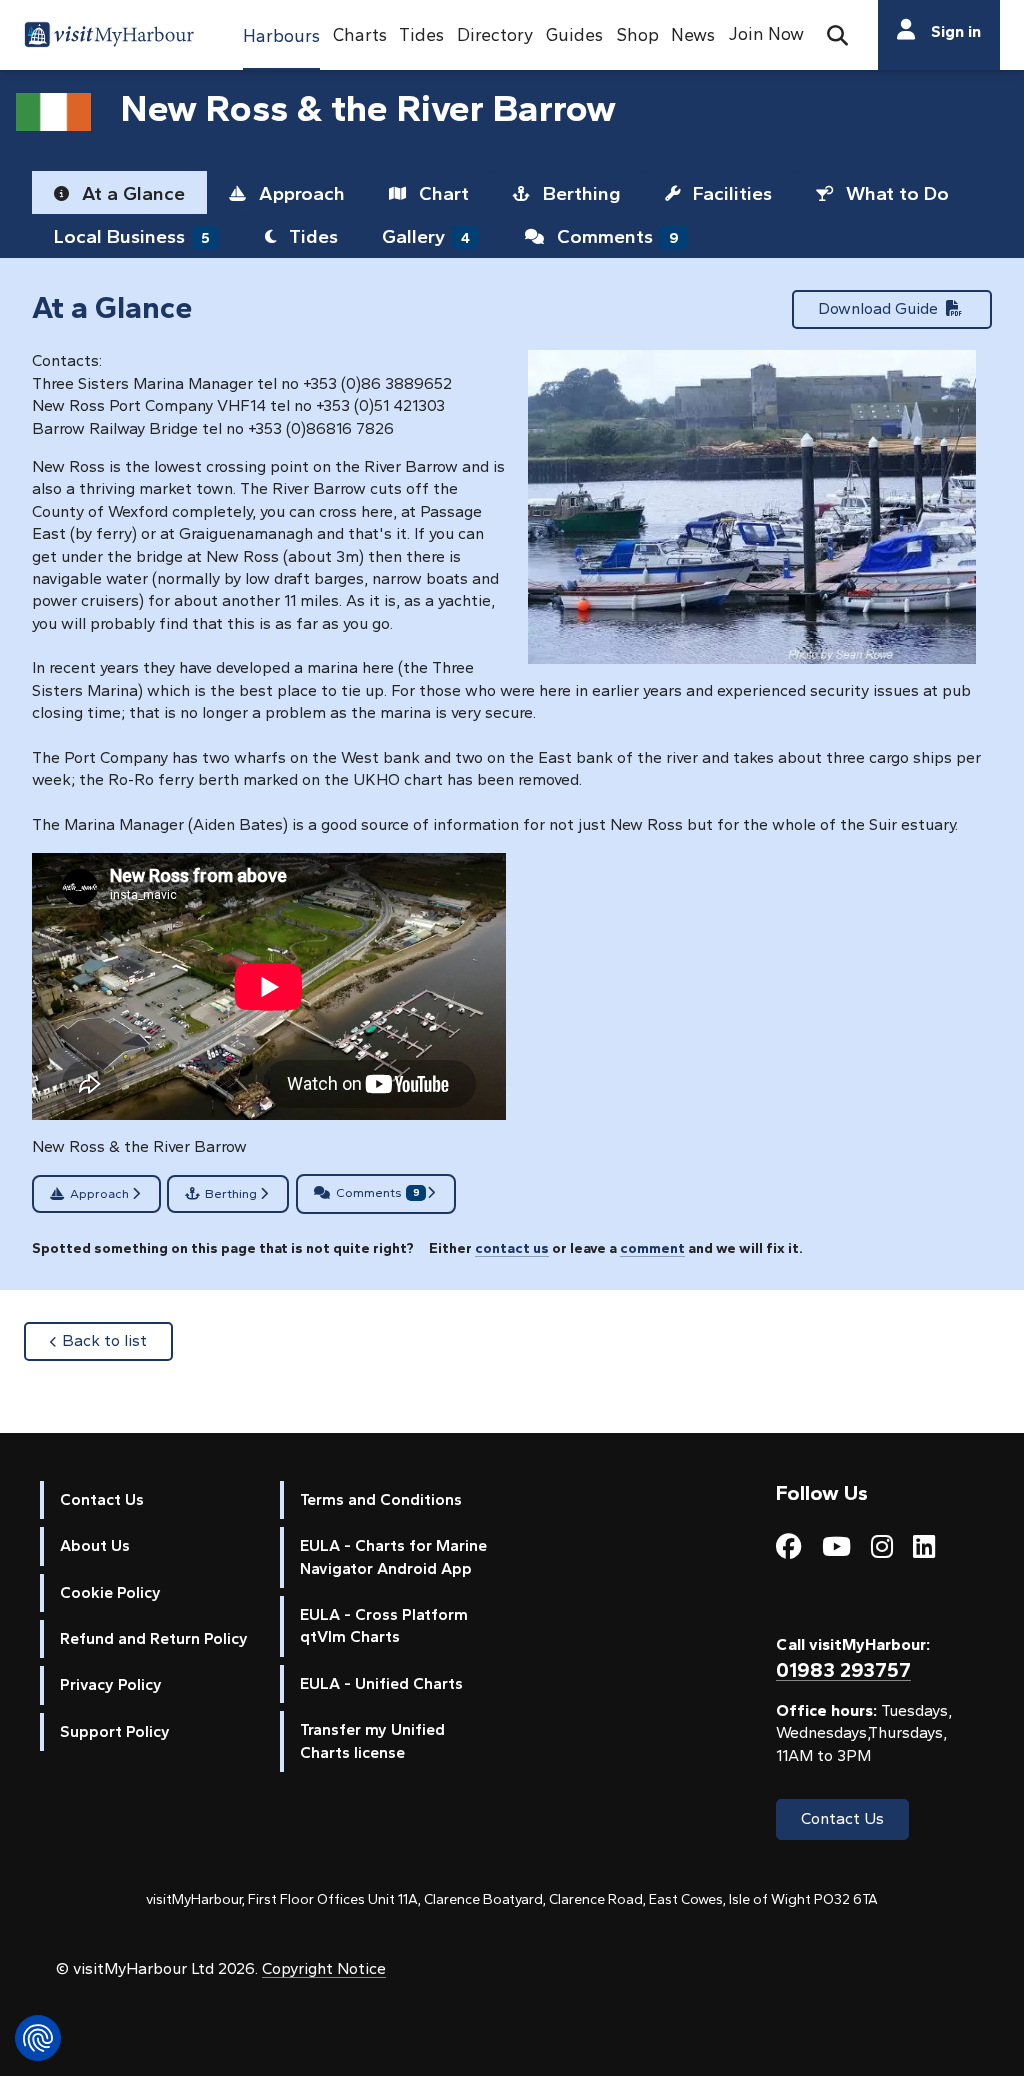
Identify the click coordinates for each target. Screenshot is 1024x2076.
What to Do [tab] (895, 193)
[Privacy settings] (38, 2038)
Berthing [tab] (579, 193)
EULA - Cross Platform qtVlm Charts (384, 1625)
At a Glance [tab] (131, 193)
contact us (512, 1248)
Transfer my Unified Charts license (372, 1740)
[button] (281, 35)
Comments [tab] (615, 236)
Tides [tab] (311, 236)
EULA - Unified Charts (381, 1683)
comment (652, 1248)
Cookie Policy (110, 1592)
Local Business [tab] (132, 236)
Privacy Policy (111, 1684)
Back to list (117, 1340)
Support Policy (115, 1731)
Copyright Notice (324, 1968)
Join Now (766, 33)
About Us (95, 1545)
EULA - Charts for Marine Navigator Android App (393, 1556)
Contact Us (102, 1499)
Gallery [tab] (426, 236)
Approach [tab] (299, 193)
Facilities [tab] (730, 193)
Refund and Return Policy (154, 1638)
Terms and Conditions (381, 1499)
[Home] (109, 37)
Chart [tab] (441, 193)
